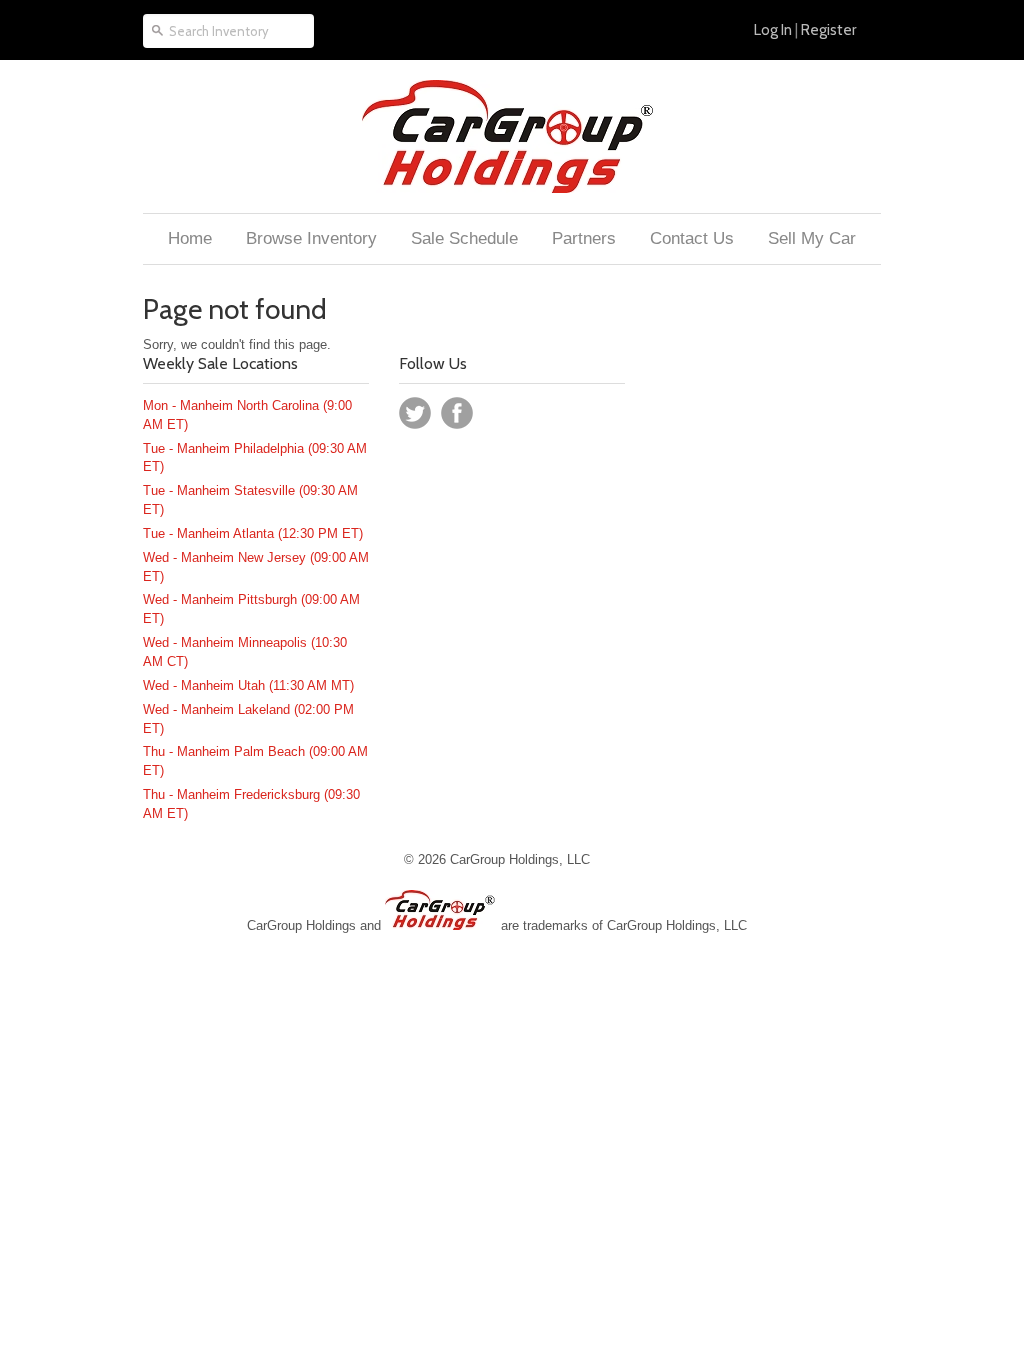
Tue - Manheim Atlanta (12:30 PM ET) (253, 533)
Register (828, 30)
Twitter (415, 413)
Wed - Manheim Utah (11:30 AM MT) (248, 685)
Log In (773, 30)
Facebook (457, 413)
